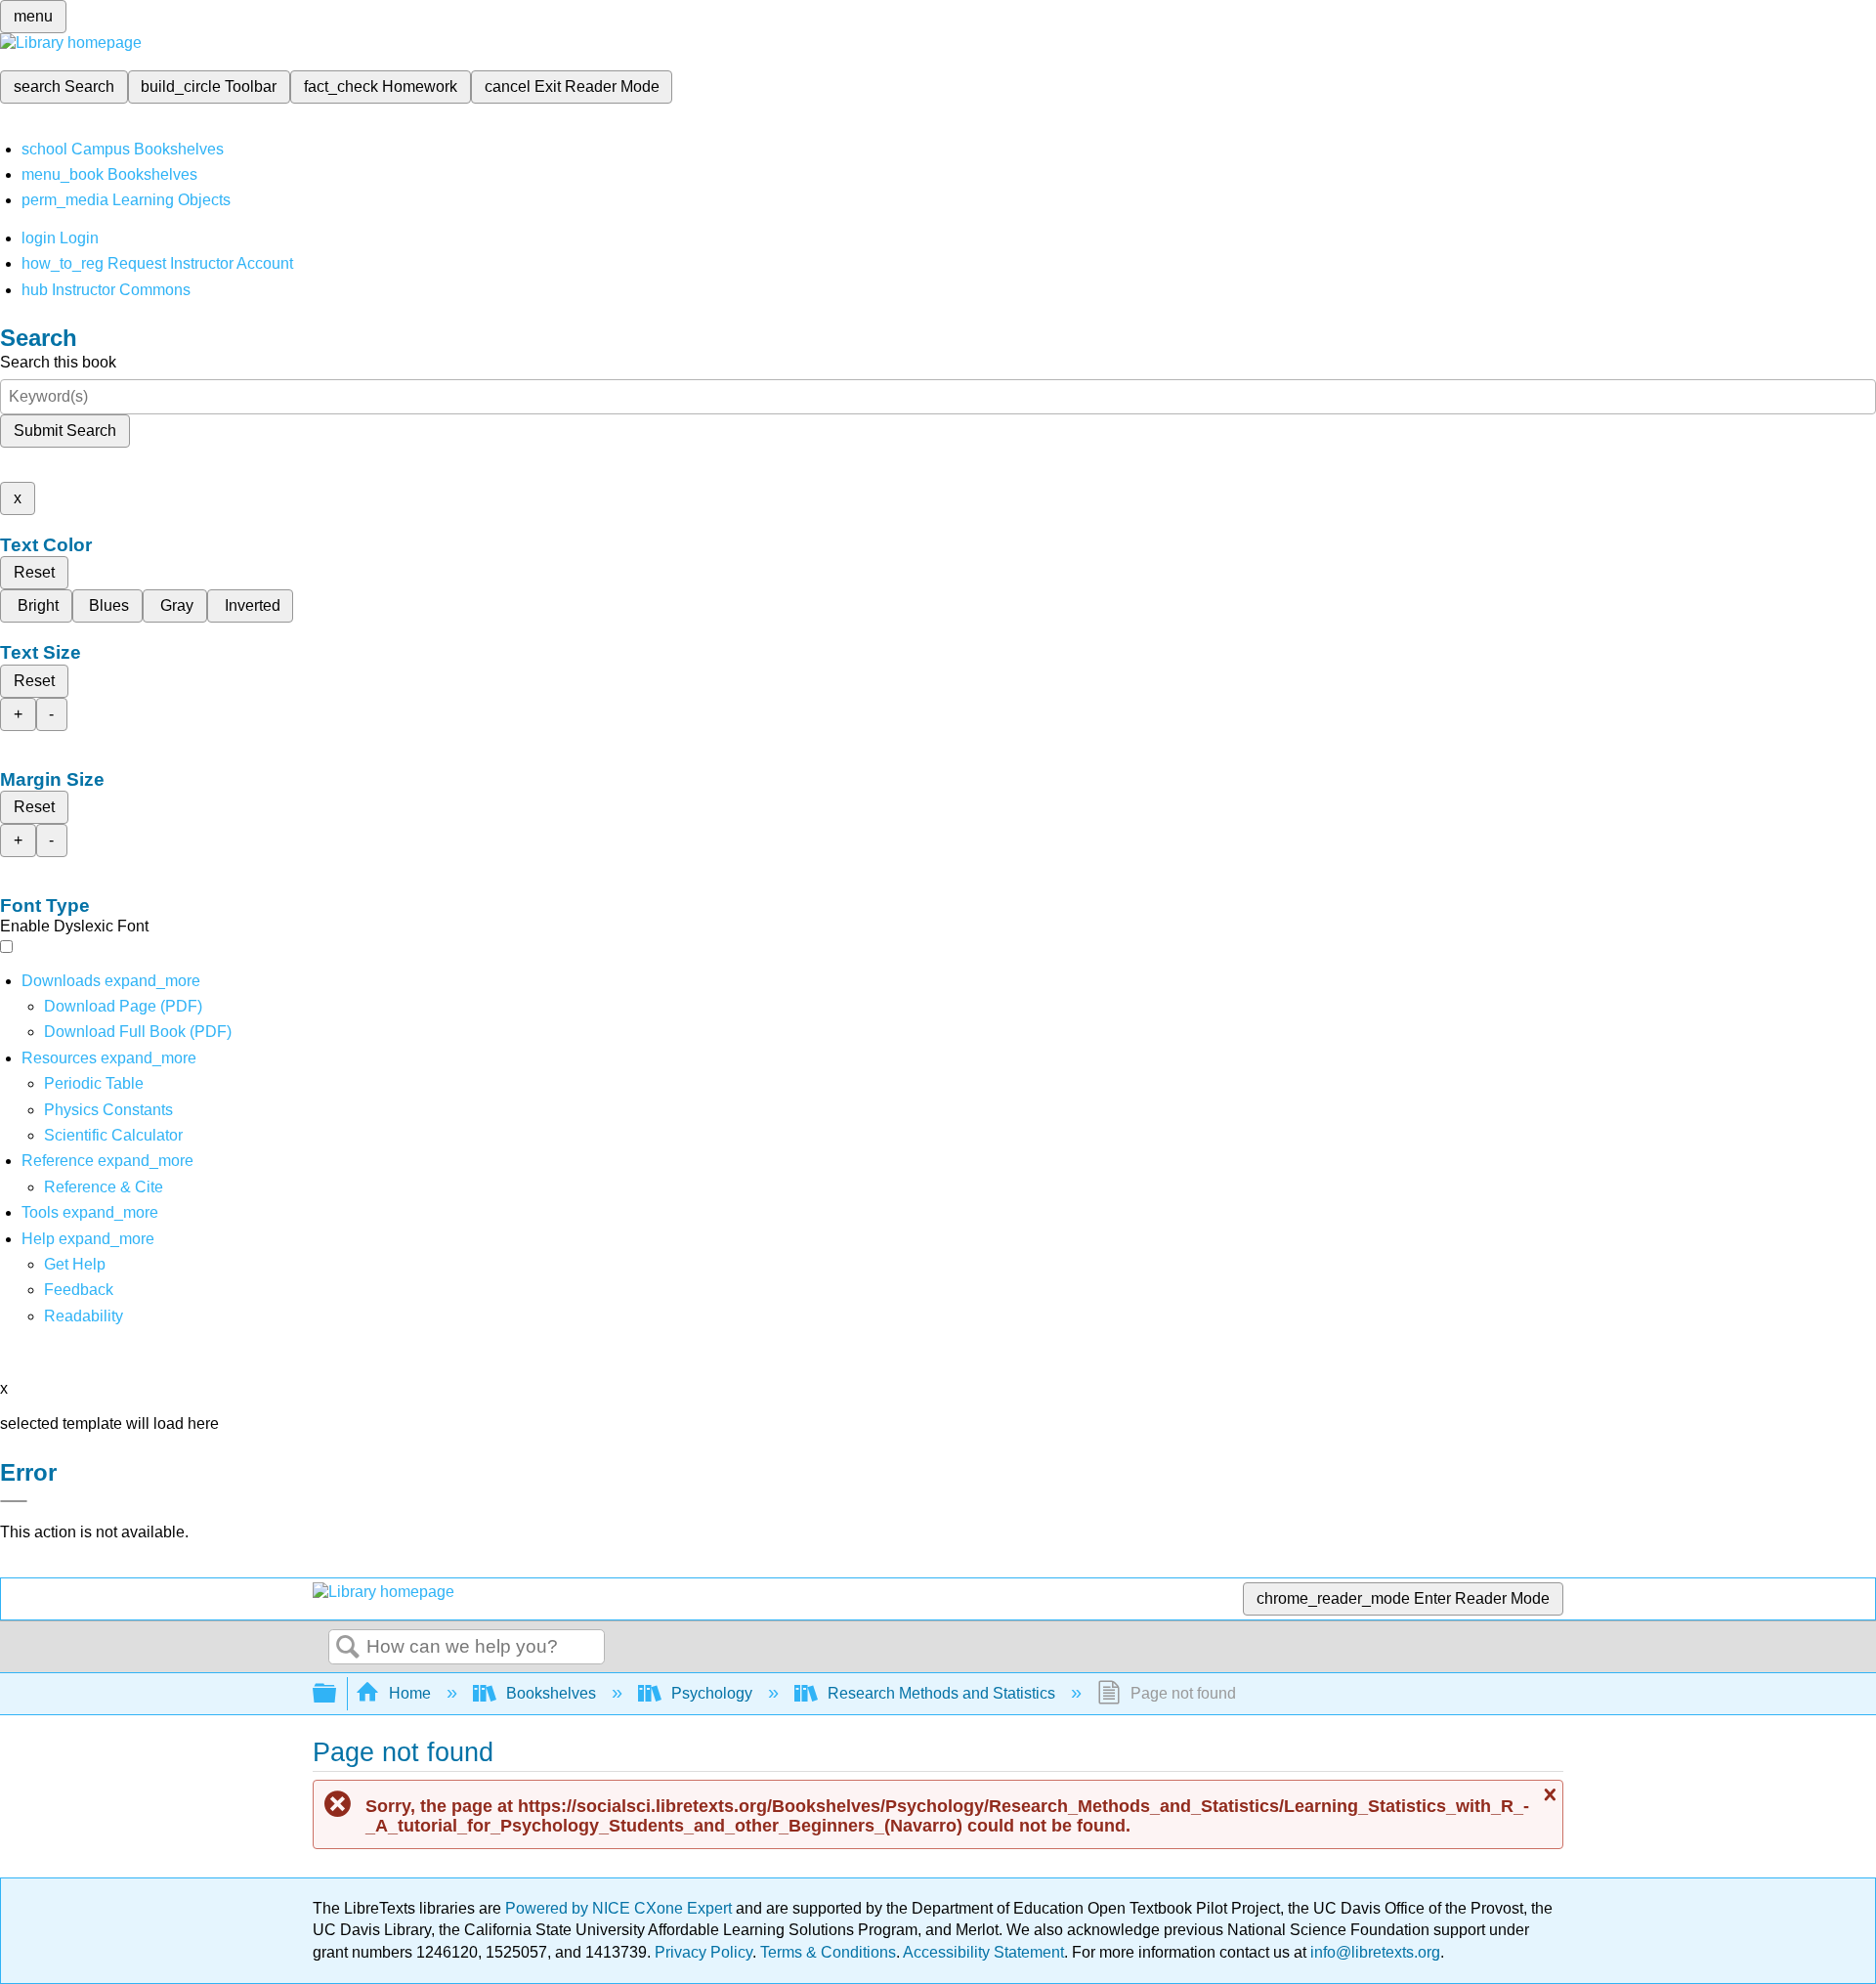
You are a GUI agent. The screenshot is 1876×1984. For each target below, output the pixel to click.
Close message (1548, 1795)
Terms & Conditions (828, 1952)
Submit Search (65, 431)
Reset (34, 572)
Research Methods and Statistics (941, 1693)
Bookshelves (551, 1693)
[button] (79, 1290)
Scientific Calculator (113, 1135)
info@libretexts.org (1373, 1952)
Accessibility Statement (983, 1952)
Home (410, 1693)
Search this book (58, 362)
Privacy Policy (703, 1952)
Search (348, 1648)
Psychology (712, 1693)
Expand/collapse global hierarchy (337, 1694)
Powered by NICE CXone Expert (620, 1908)
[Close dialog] (14, 1501)
